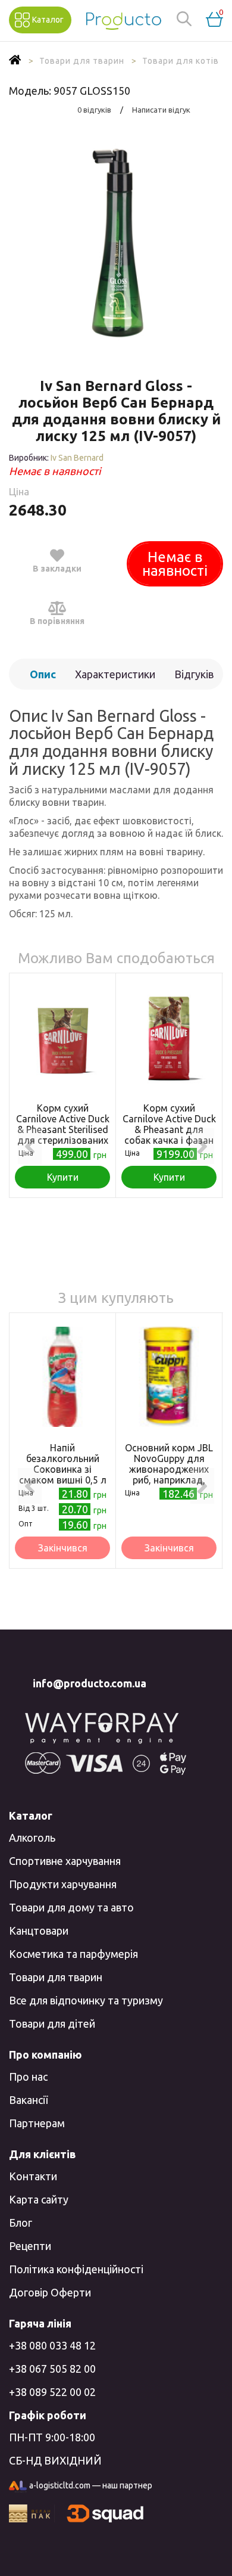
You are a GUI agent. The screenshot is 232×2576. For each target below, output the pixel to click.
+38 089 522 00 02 (52, 2392)
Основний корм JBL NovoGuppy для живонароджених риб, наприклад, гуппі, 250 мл (169, 1469)
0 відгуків (94, 110)
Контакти (33, 2176)
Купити (63, 1177)
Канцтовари (39, 1931)
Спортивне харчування (65, 1861)
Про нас (28, 2077)
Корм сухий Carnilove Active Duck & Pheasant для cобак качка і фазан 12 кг (169, 1129)
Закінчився (63, 1548)
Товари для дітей (52, 2023)
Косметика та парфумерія (73, 1954)
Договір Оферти (50, 2292)
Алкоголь (32, 1838)
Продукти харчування (63, 1884)
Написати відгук (161, 110)
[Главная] (15, 61)
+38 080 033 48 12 (52, 2345)
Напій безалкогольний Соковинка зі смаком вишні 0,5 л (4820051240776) (63, 1469)
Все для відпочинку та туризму (86, 2000)
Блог (21, 2223)
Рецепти (30, 2246)
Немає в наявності (175, 564)
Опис (43, 674)
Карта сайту (39, 2199)
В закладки (57, 569)
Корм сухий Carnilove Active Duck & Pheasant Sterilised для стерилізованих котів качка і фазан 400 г (63, 1135)
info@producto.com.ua (90, 1683)
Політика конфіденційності (76, 2269)
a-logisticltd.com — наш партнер (91, 2485)
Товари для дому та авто (71, 1907)
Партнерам (37, 2123)
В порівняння (57, 621)
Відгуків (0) (194, 679)
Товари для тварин (56, 1977)
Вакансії (28, 2100)
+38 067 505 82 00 (52, 2369)
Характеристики (115, 674)
